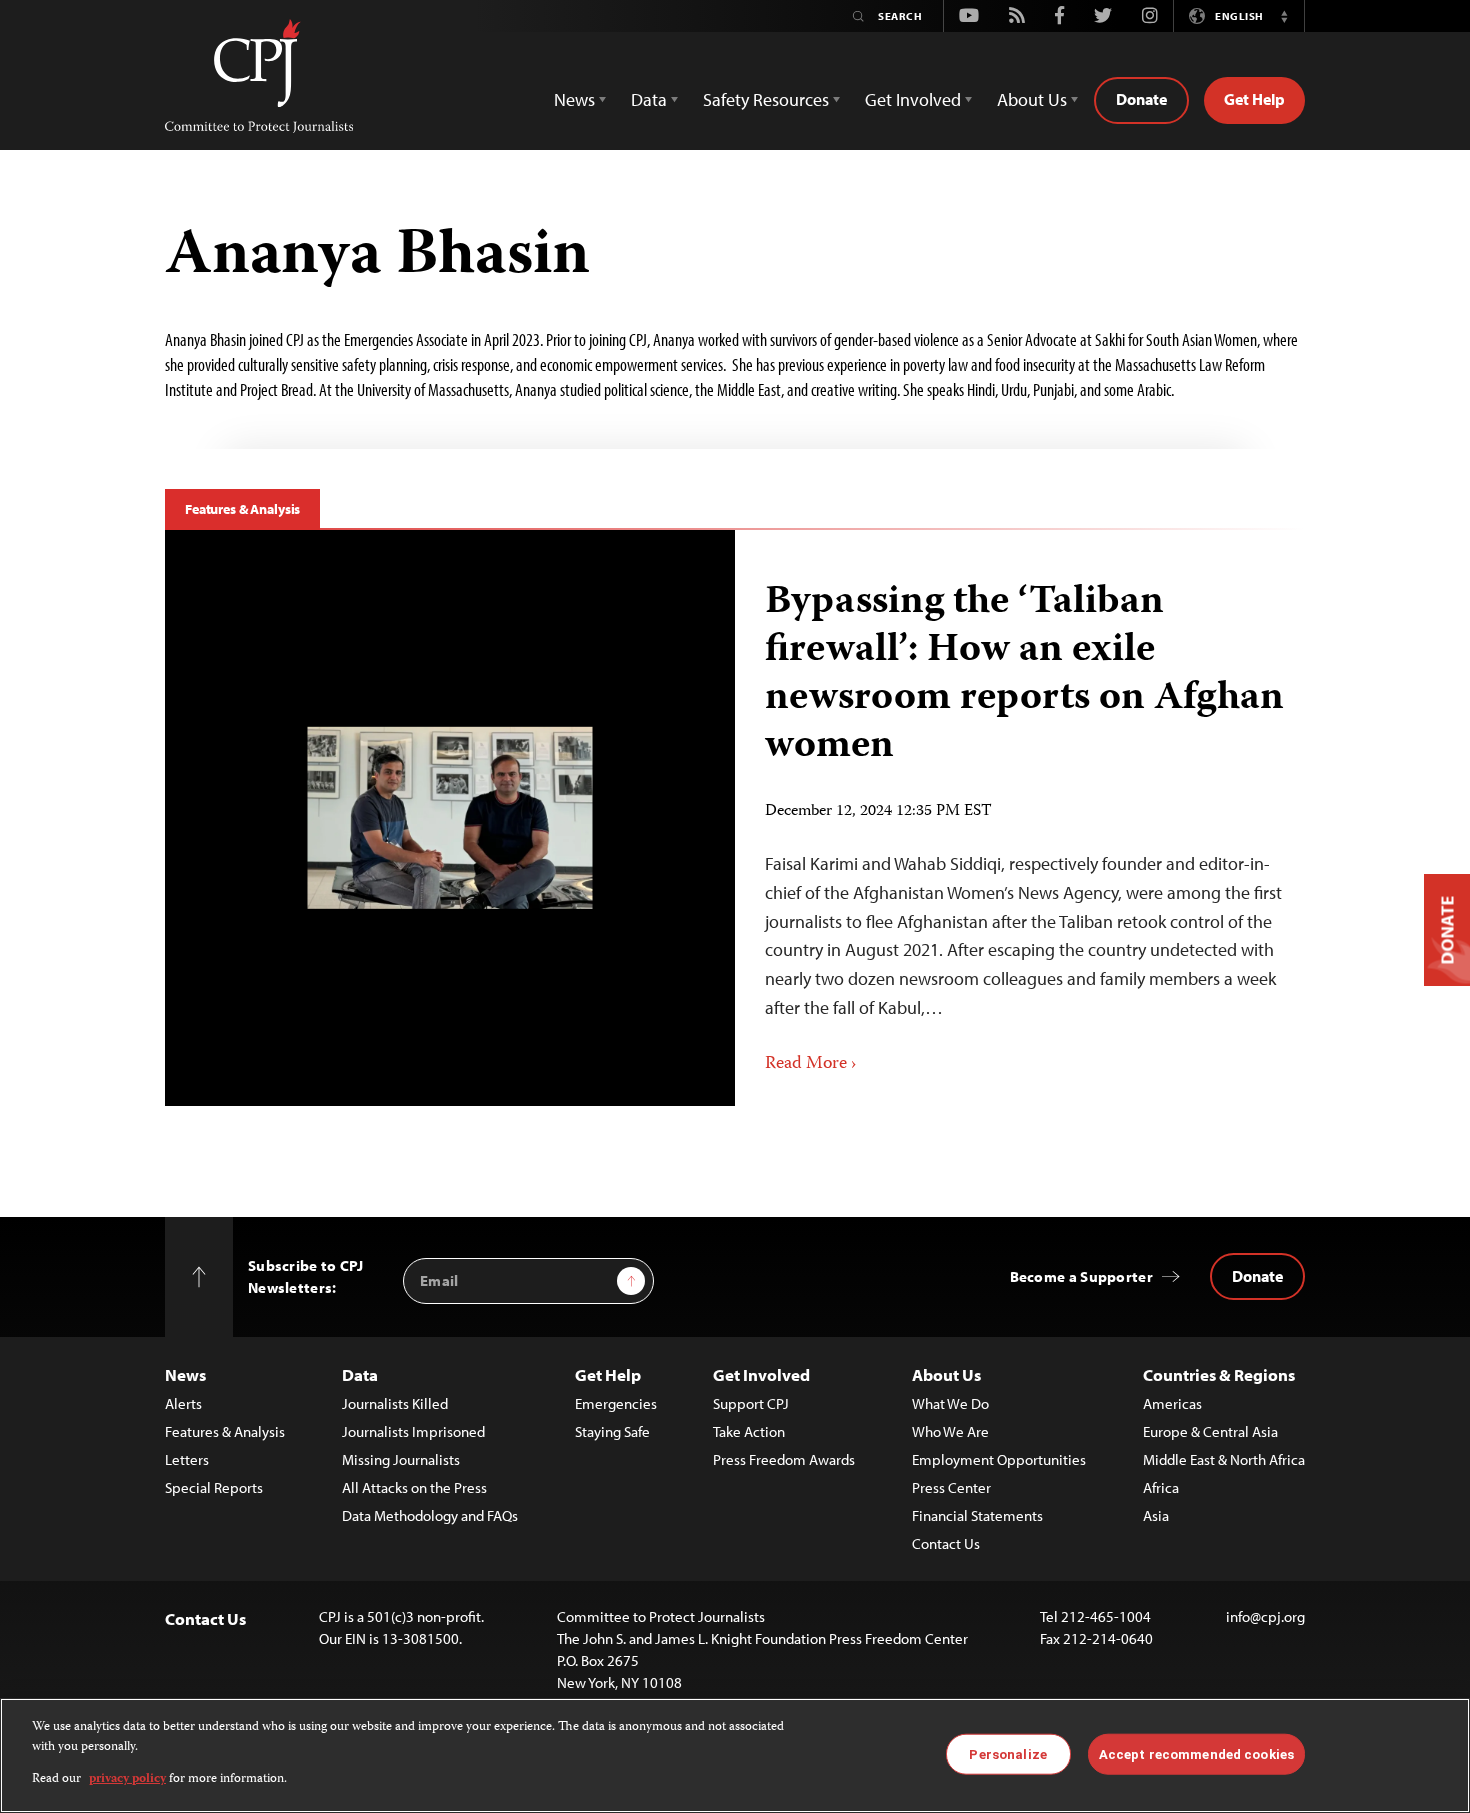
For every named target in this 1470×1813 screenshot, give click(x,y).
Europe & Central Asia (1210, 1431)
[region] (735, 1755)
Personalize (1007, 1753)
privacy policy (127, 1779)
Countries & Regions (1219, 1374)
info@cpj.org (1265, 1616)
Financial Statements (977, 1515)
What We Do (950, 1403)
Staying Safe (612, 1431)
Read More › (811, 1064)
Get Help (1254, 99)
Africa (1161, 1487)
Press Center (951, 1487)
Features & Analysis (242, 509)
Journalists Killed (395, 1403)
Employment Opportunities (999, 1459)
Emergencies (616, 1403)
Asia (1156, 1515)
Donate (1141, 99)
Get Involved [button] (913, 99)
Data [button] (649, 99)
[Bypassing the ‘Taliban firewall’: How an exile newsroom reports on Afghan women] (450, 818)
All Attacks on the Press (414, 1487)
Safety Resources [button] (766, 99)
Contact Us (946, 1543)
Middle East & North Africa (1224, 1459)
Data (360, 1374)
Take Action (749, 1431)
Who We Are (950, 1431)
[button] (1284, 16)
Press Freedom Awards (784, 1459)
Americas (1172, 1403)
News (185, 1374)
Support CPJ (751, 1403)
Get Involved (761, 1374)
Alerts (183, 1403)
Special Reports (214, 1487)
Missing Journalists (401, 1459)
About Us (946, 1374)
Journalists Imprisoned (413, 1431)
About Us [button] (1032, 99)
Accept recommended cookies (1196, 1753)
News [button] (574, 99)
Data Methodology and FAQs (430, 1515)
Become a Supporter (1081, 1276)
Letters (187, 1459)
